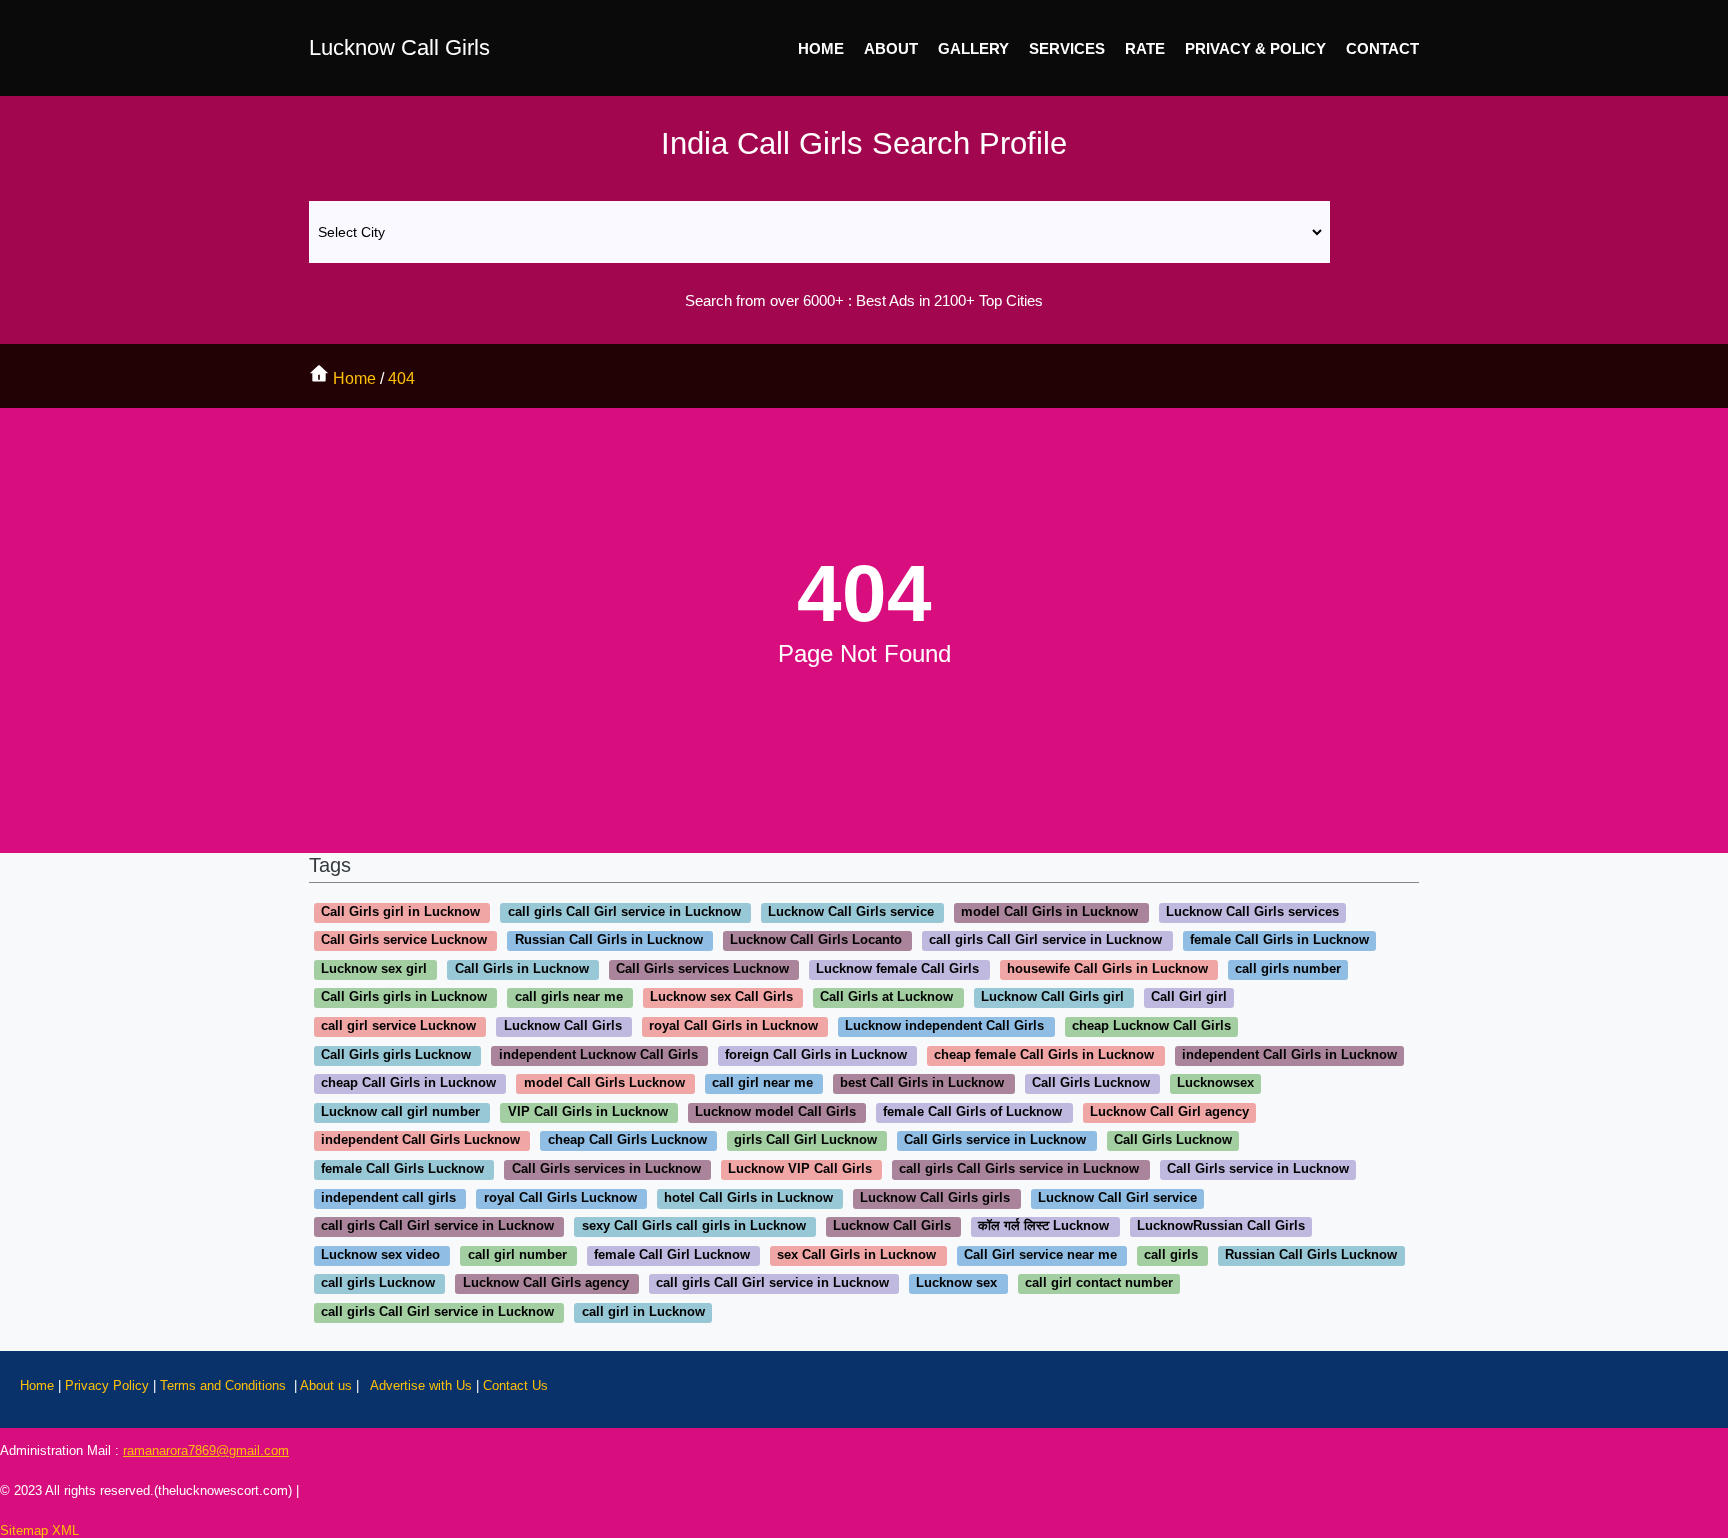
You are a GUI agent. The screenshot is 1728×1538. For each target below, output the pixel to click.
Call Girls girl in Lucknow (400, 911)
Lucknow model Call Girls (775, 1111)
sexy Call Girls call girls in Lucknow (694, 1226)
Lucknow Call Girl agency (1169, 1111)
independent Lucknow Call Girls (598, 1054)
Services (1067, 48)
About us (326, 1385)
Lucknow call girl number (400, 1111)
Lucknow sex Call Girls (721, 997)
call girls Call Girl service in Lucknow (624, 911)
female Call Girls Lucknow (402, 1168)
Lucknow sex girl (374, 968)
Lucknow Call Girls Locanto (816, 940)
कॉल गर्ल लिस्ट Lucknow (1043, 1226)
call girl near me (762, 1083)
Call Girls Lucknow (1091, 1083)
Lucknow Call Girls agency (546, 1283)
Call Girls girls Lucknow (396, 1054)
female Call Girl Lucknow (672, 1254)
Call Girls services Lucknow (702, 968)
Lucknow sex (956, 1283)
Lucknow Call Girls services (1252, 911)
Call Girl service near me (1040, 1254)
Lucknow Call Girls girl (1052, 997)
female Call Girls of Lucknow (972, 1111)
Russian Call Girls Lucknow (1311, 1254)
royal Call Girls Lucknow (560, 1197)
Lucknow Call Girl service (1117, 1197)
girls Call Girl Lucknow (805, 1140)
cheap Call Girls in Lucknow (408, 1083)
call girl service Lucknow (398, 1025)
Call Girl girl (1189, 997)
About (891, 48)
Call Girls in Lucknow (522, 968)
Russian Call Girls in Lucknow (609, 940)
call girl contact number (1099, 1283)
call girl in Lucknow (643, 1311)
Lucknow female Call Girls (897, 968)
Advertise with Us (421, 1385)
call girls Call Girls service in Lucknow (1019, 1168)
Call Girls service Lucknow (404, 940)
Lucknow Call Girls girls (935, 1197)
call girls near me (569, 997)
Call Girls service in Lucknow (995, 1140)
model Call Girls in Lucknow (1049, 911)
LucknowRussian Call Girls (1221, 1226)
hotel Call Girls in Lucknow (748, 1197)
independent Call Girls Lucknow (420, 1140)
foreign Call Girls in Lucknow (816, 1054)
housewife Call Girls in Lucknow (1107, 968)
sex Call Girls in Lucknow (856, 1254)
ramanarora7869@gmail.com (206, 1450)
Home (821, 48)
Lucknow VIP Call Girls (800, 1168)
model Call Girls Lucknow (604, 1083)
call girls (1171, 1254)
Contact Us (515, 1385)
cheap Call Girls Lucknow (627, 1140)
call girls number (1288, 968)
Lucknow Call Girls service (851, 911)
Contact (1382, 48)
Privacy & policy (1255, 48)
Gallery (973, 48)
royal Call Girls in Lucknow (733, 1025)
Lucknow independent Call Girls (944, 1025)
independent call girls (388, 1197)
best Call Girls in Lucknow (922, 1083)
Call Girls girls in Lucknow (404, 997)
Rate (1145, 48)
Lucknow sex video (380, 1254)
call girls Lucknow (378, 1283)
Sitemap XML (39, 1530)
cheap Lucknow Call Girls (1151, 1025)
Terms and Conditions (225, 1385)
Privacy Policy (109, 1385)
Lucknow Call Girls (399, 47)
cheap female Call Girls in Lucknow (1044, 1054)
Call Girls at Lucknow (886, 997)
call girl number (517, 1254)
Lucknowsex (1215, 1083)
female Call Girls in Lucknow (1279, 940)
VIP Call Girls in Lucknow (588, 1111)
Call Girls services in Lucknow (606, 1168)
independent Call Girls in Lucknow (1289, 1054)
